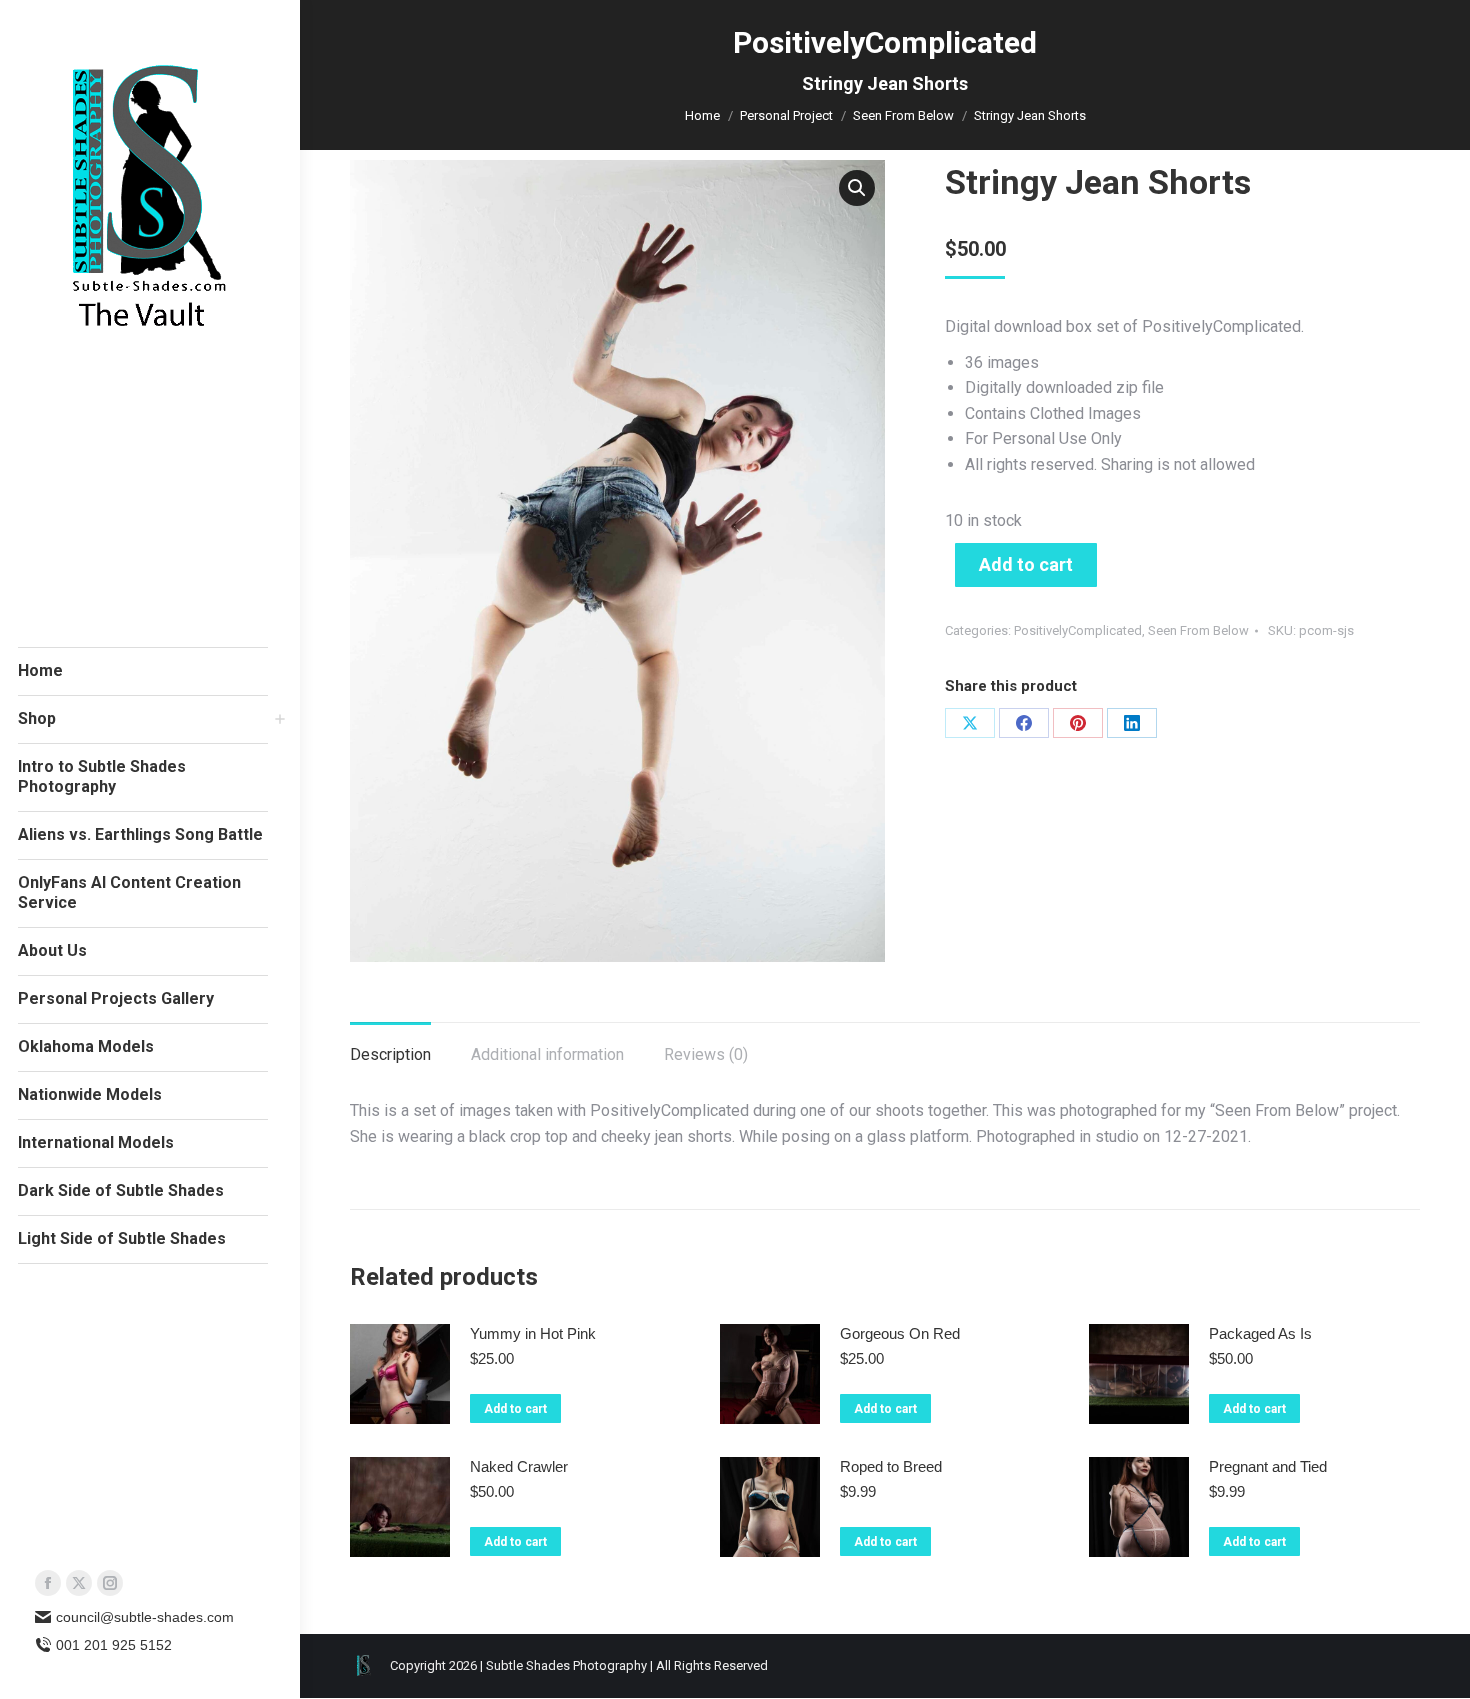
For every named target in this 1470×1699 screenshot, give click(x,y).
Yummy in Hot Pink (533, 1333)
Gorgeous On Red (900, 1333)
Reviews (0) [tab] (706, 1054)
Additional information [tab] (547, 1054)
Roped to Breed (891, 1466)
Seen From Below (1198, 630)
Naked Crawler (519, 1466)
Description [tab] (390, 1054)
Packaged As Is (1260, 1333)
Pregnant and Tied (1268, 1466)
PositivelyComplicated (1078, 630)
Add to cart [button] (515, 1409)
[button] (857, 188)
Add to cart (1026, 564)
